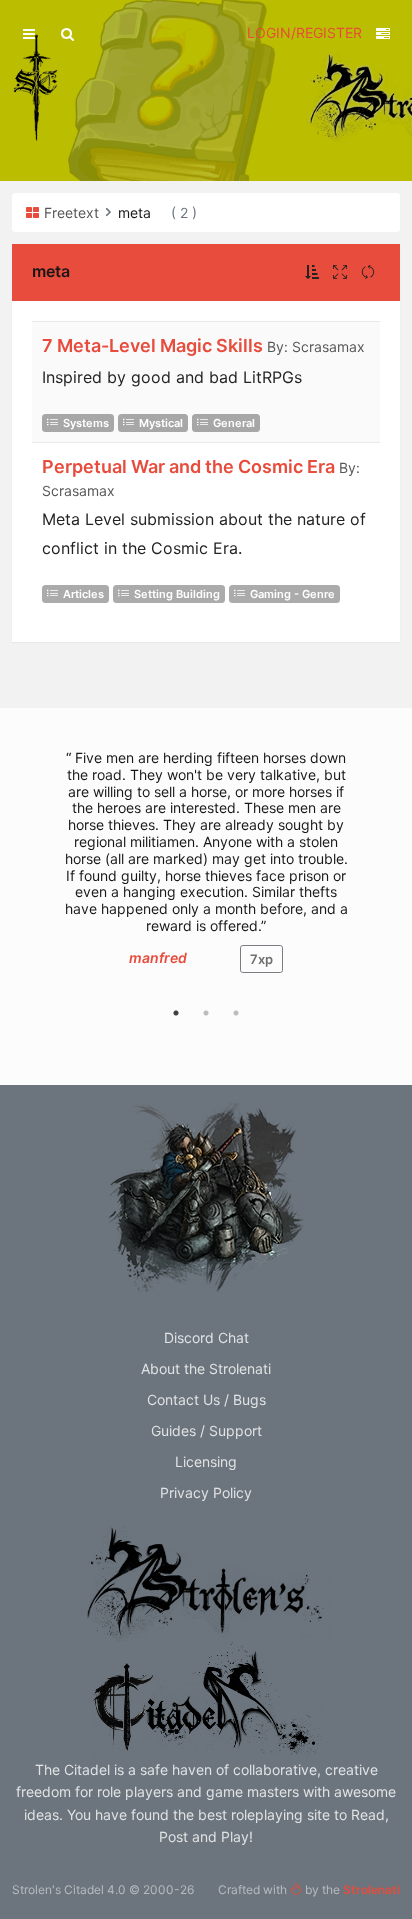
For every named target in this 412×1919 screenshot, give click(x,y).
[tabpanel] (206, 871)
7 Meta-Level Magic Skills (152, 345)
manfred (158, 957)
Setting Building (177, 594)
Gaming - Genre (292, 594)
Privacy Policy (206, 1492)
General (234, 423)
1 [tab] (176, 1013)
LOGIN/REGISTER (304, 32)
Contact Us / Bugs (206, 1399)
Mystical (161, 423)
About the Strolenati (206, 1368)
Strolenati (371, 1889)
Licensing (206, 1461)
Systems (86, 423)
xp (261, 959)
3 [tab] (236, 1013)
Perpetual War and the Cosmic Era (188, 466)
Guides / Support (206, 1430)
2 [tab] (206, 1013)
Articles (83, 594)
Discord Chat (206, 1337)
